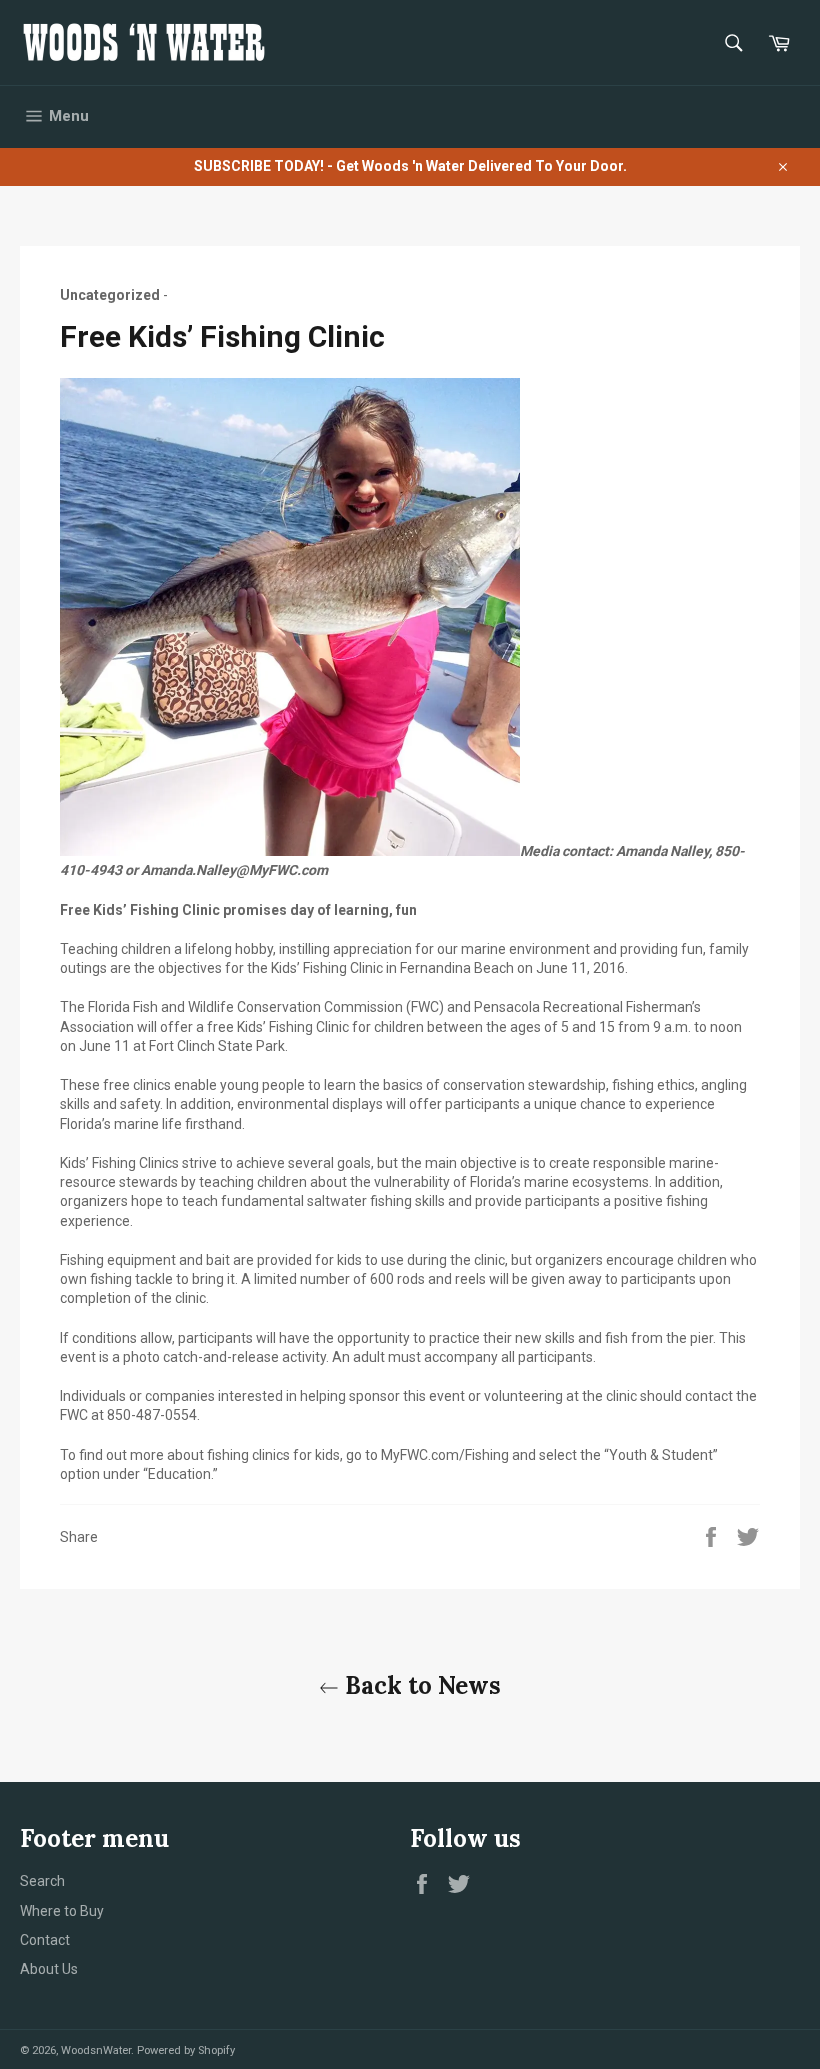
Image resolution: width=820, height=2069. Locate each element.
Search (42, 1881)
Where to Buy (62, 1911)
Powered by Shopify (186, 2050)
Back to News (420, 1685)
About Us (49, 1969)
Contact (45, 1940)
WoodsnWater (96, 2050)
